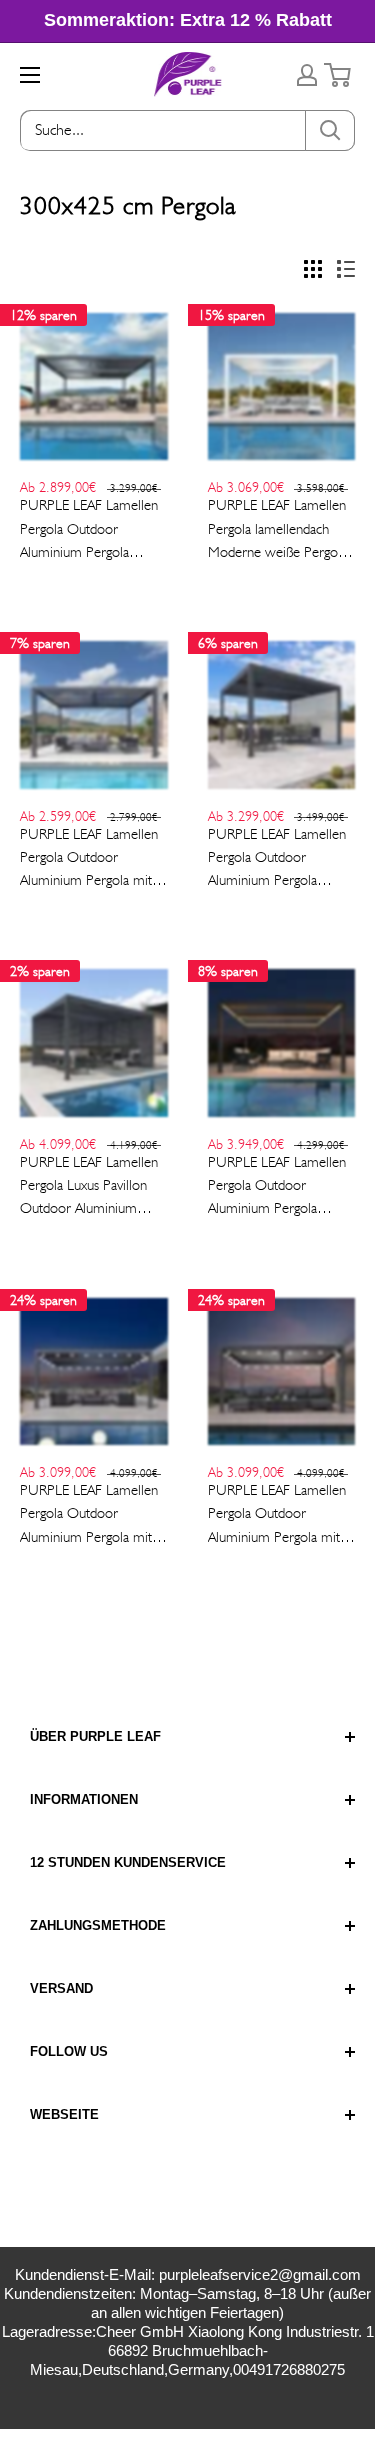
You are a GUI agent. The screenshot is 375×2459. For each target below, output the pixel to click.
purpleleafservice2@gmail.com (260, 2274)
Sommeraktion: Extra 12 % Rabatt (188, 20)
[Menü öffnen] (30, 75)
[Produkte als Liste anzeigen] (346, 269)
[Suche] (330, 130)
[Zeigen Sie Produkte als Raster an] (313, 269)
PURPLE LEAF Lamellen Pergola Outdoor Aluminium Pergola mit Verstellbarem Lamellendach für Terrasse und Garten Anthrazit (89, 859)
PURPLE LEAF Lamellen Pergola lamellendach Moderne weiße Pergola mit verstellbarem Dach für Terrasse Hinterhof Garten (277, 530)
